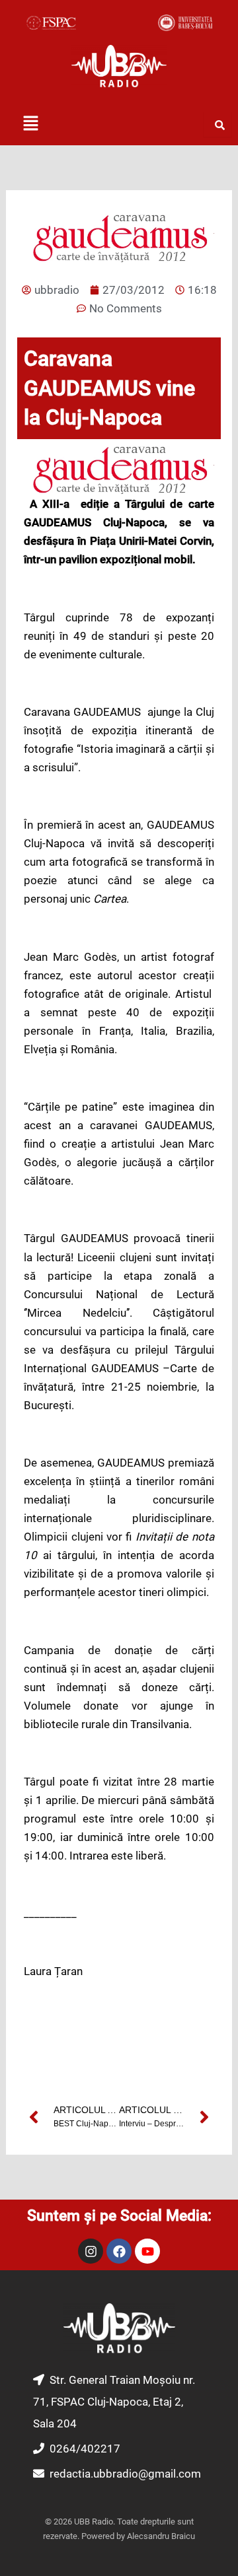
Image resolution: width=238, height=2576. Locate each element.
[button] (30, 124)
